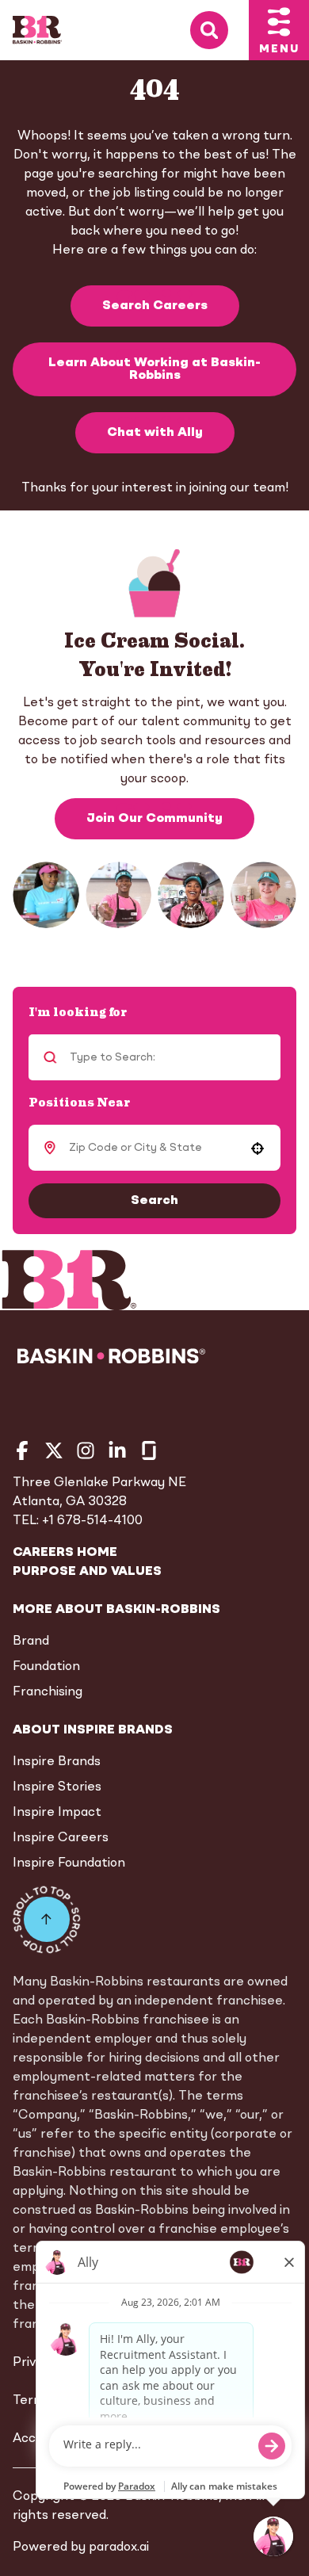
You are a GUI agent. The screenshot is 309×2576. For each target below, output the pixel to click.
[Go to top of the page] (47, 1920)
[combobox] (152, 1148)
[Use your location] (257, 1148)
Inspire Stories (57, 1787)
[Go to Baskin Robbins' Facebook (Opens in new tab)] (22, 1450)
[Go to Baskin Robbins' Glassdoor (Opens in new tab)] (149, 1450)
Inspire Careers (61, 1838)
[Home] (37, 30)
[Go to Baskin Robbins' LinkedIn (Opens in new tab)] (117, 1450)
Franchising (48, 1692)
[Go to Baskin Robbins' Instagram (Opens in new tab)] (86, 1450)
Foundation (46, 1667)
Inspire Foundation (69, 1863)
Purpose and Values (87, 1572)
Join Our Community (154, 819)
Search (154, 1201)
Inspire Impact (57, 1813)
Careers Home (65, 1553)
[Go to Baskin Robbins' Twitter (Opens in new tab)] (54, 1450)
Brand (31, 1642)
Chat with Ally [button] (155, 433)
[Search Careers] (219, 31)
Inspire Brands (57, 1762)
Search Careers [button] (155, 306)
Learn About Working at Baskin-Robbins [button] (154, 369)
